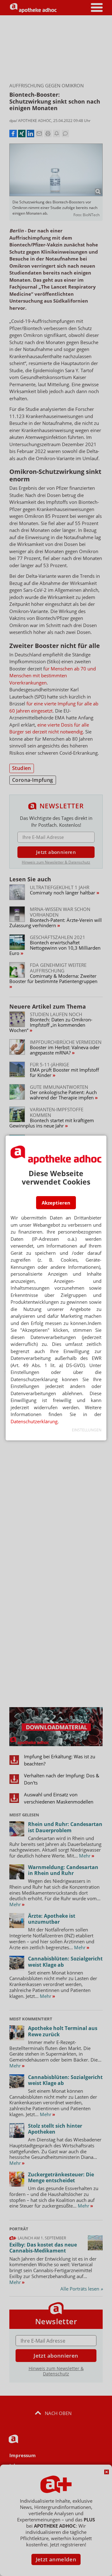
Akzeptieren (56, 1203)
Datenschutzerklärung (34, 1421)
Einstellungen (87, 1430)
